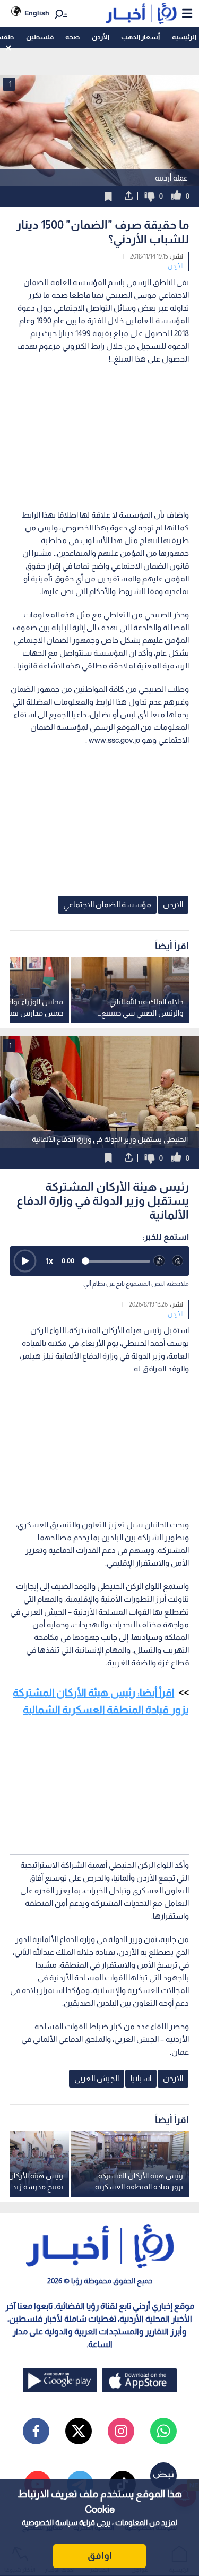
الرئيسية (184, 37)
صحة (72, 37)
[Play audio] (25, 1261)
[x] (79, 2431)
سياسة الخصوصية (50, 2522)
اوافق (100, 2556)
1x (49, 1261)
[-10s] (159, 1261)
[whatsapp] (163, 2431)
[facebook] (36, 2431)
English (37, 13)
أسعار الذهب (140, 37)
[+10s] (178, 1261)
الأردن (101, 37)
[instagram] (121, 2431)
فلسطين (40, 37)
